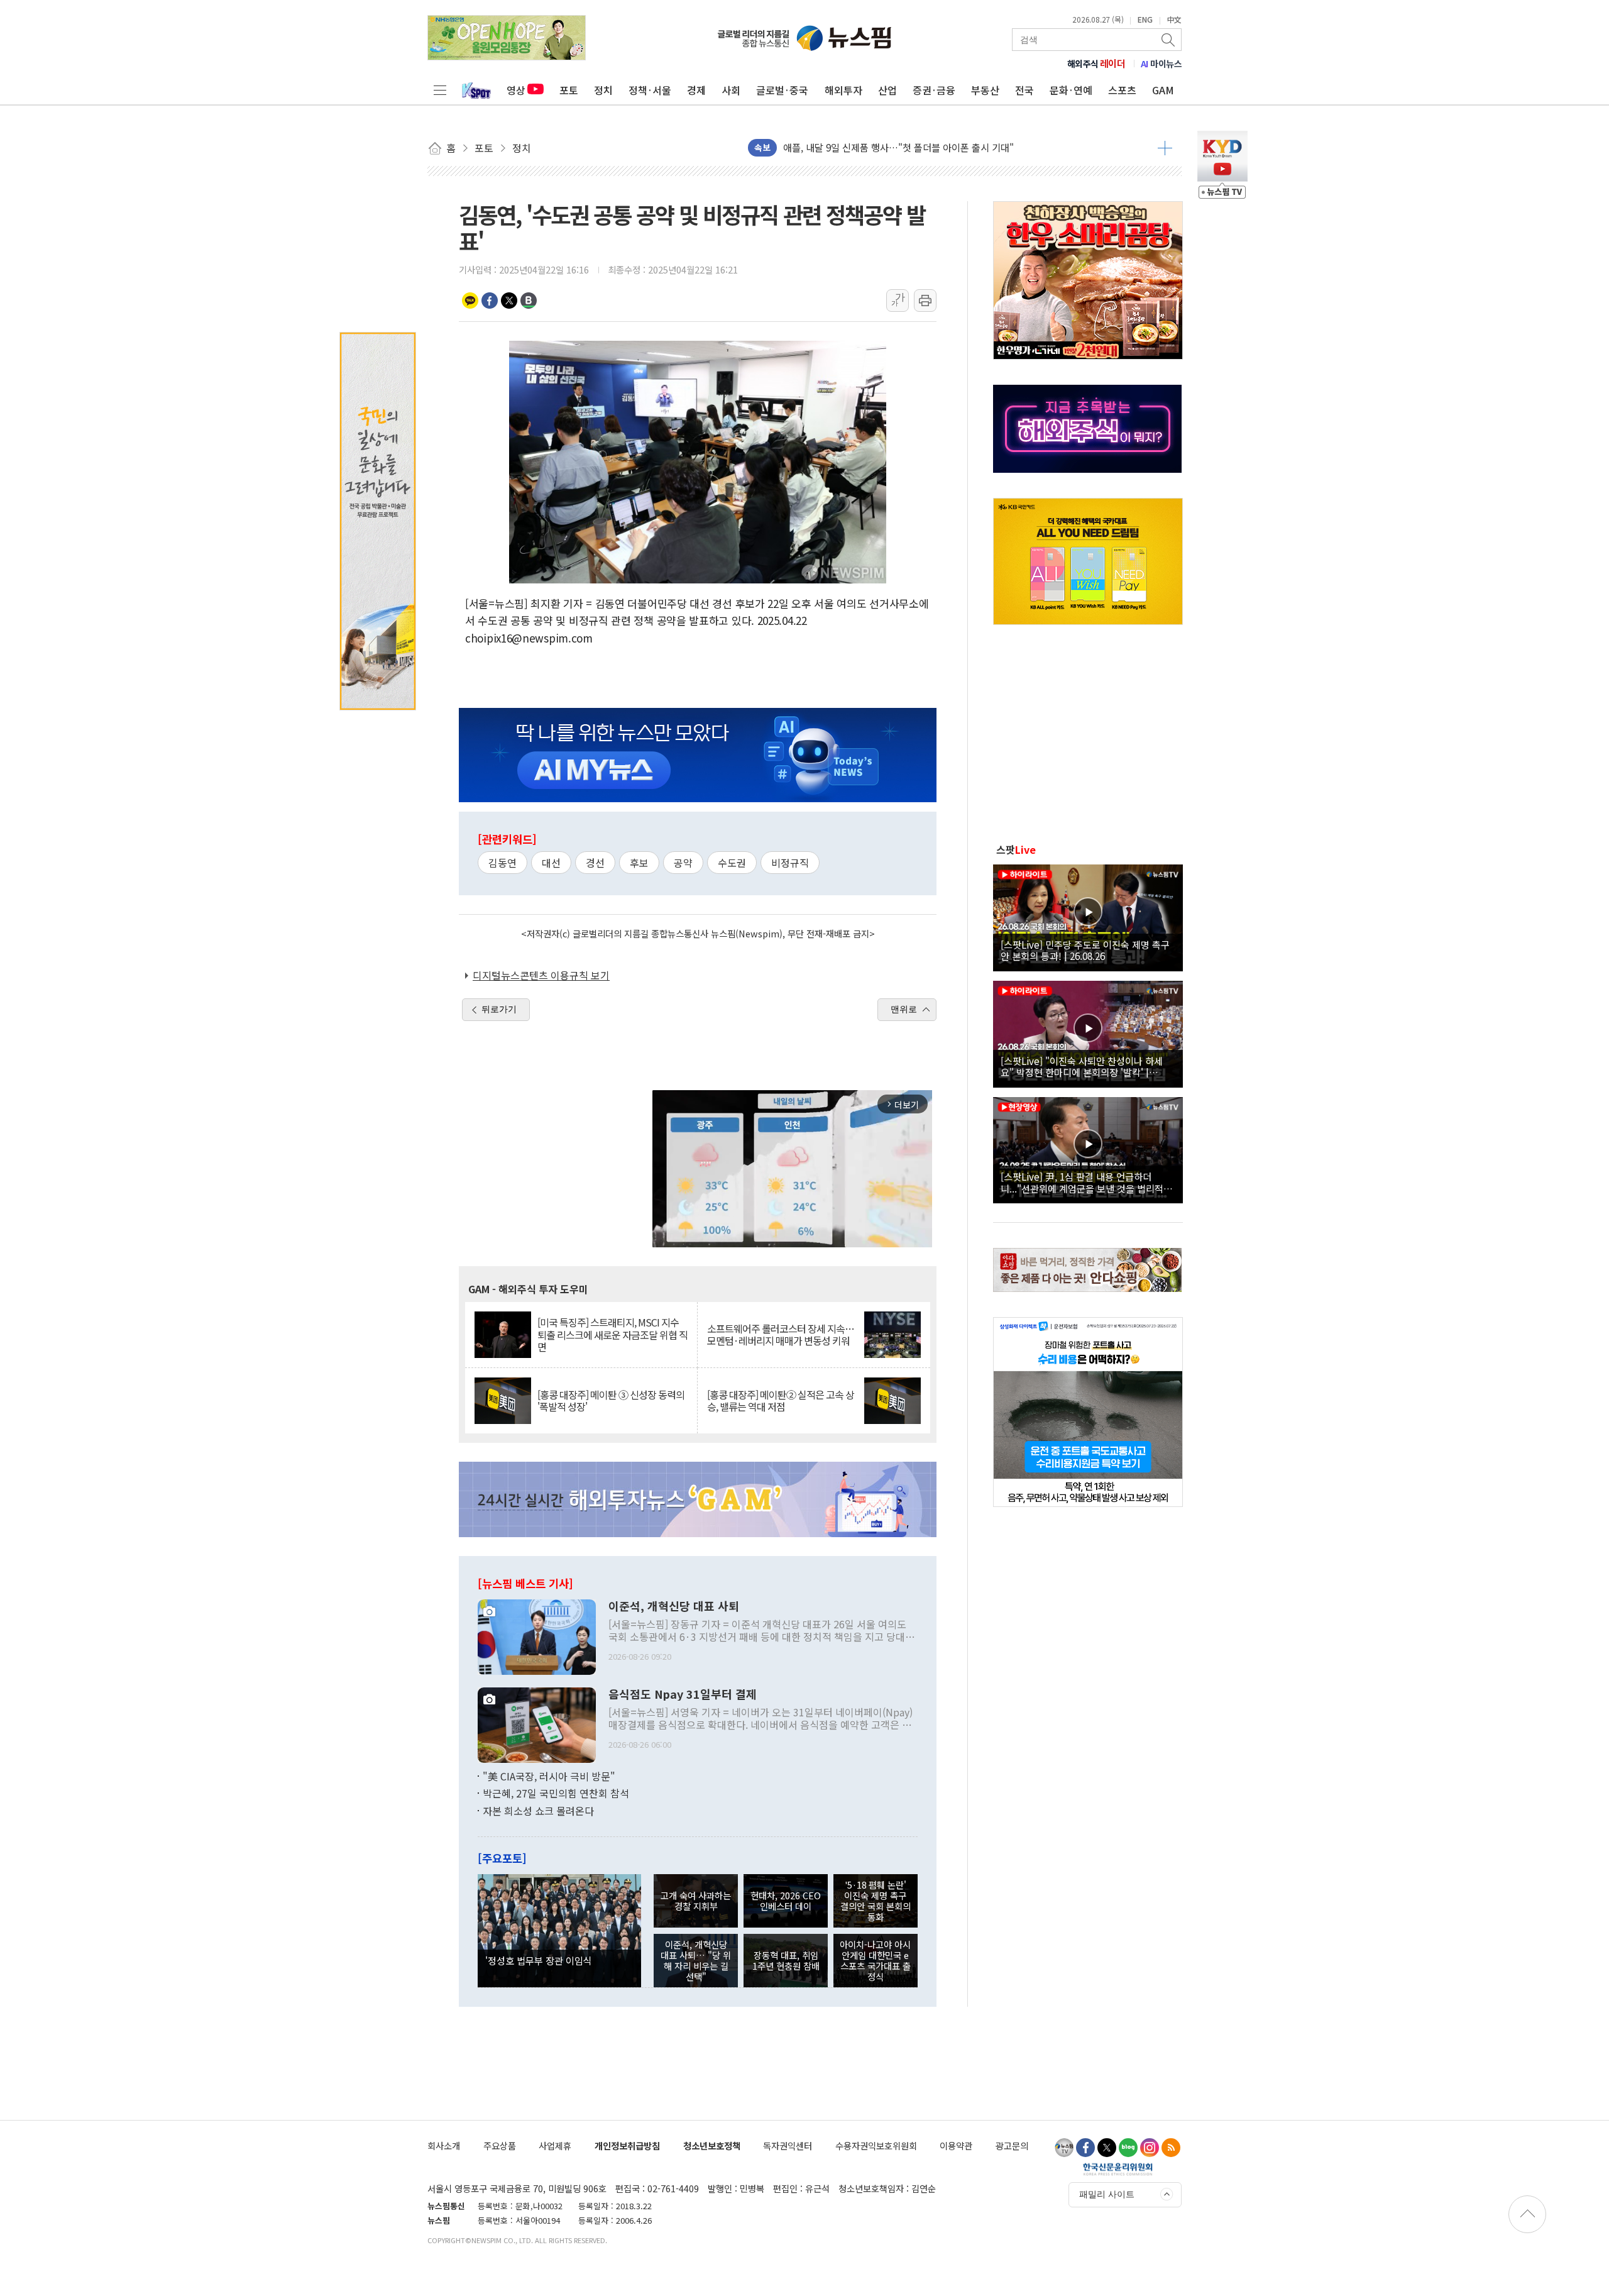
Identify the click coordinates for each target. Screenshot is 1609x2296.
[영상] (1088, 916)
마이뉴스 (1161, 63)
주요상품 (500, 2145)
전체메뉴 (440, 90)
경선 (595, 863)
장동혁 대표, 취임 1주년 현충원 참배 (786, 1960)
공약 (683, 863)
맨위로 (904, 1009)
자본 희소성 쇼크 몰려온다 (538, 1811)
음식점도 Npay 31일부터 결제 (683, 1694)
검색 (1169, 40)
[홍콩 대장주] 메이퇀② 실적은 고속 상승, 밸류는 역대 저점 (781, 1401)
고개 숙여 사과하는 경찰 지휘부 (696, 1901)
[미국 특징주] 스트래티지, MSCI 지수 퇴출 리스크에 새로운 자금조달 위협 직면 (612, 1335)
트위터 (509, 301)
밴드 (529, 301)
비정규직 (790, 863)
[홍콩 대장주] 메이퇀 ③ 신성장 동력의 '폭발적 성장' (611, 1401)
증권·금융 (934, 90)
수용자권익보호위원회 (876, 2145)
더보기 (1165, 148)
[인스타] (1150, 2148)
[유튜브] (1064, 2148)
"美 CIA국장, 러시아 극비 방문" (549, 1776)
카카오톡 (470, 301)
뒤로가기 (499, 1009)
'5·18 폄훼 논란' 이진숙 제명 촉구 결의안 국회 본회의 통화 (876, 1901)
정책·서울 (650, 90)
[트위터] (1107, 2148)
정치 (603, 90)
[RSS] (1171, 2148)
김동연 (502, 863)
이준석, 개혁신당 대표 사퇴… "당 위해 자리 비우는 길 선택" (696, 1961)
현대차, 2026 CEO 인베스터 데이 (786, 1901)
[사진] (537, 1635)
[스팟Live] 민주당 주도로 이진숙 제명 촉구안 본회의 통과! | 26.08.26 (1085, 950)
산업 (887, 90)
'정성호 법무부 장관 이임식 (539, 1960)
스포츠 (1122, 90)
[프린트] (925, 301)
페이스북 (490, 301)
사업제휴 (555, 2145)
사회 (731, 90)
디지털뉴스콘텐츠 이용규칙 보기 (541, 975)
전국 (1024, 90)
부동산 (985, 90)
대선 (551, 863)
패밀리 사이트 (1107, 2194)
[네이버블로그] (1128, 2148)
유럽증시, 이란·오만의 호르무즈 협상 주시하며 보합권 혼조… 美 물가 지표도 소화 (945, 148)
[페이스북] (1085, 2148)
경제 (696, 90)
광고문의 (1012, 2145)
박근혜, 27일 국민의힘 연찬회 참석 (556, 1793)
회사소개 (444, 2145)
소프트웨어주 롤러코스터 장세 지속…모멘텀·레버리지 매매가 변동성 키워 (781, 1335)
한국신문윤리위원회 (1118, 2169)
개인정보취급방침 (627, 2145)
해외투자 (843, 90)
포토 (569, 90)
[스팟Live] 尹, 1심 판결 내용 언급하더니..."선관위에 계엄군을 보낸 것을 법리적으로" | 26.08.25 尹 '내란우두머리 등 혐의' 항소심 (1086, 1182)
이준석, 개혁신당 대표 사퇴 (674, 1606)
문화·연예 (1071, 90)
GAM (1163, 90)
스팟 (1016, 849)
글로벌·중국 (782, 90)
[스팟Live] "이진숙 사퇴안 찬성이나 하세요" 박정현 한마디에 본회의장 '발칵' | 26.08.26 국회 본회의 (1082, 1066)
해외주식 (1096, 63)
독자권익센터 (788, 2145)
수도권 (732, 863)
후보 (639, 863)
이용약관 (956, 2145)
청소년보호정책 (712, 2145)
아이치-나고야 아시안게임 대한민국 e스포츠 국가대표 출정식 (875, 1961)
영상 (516, 90)
